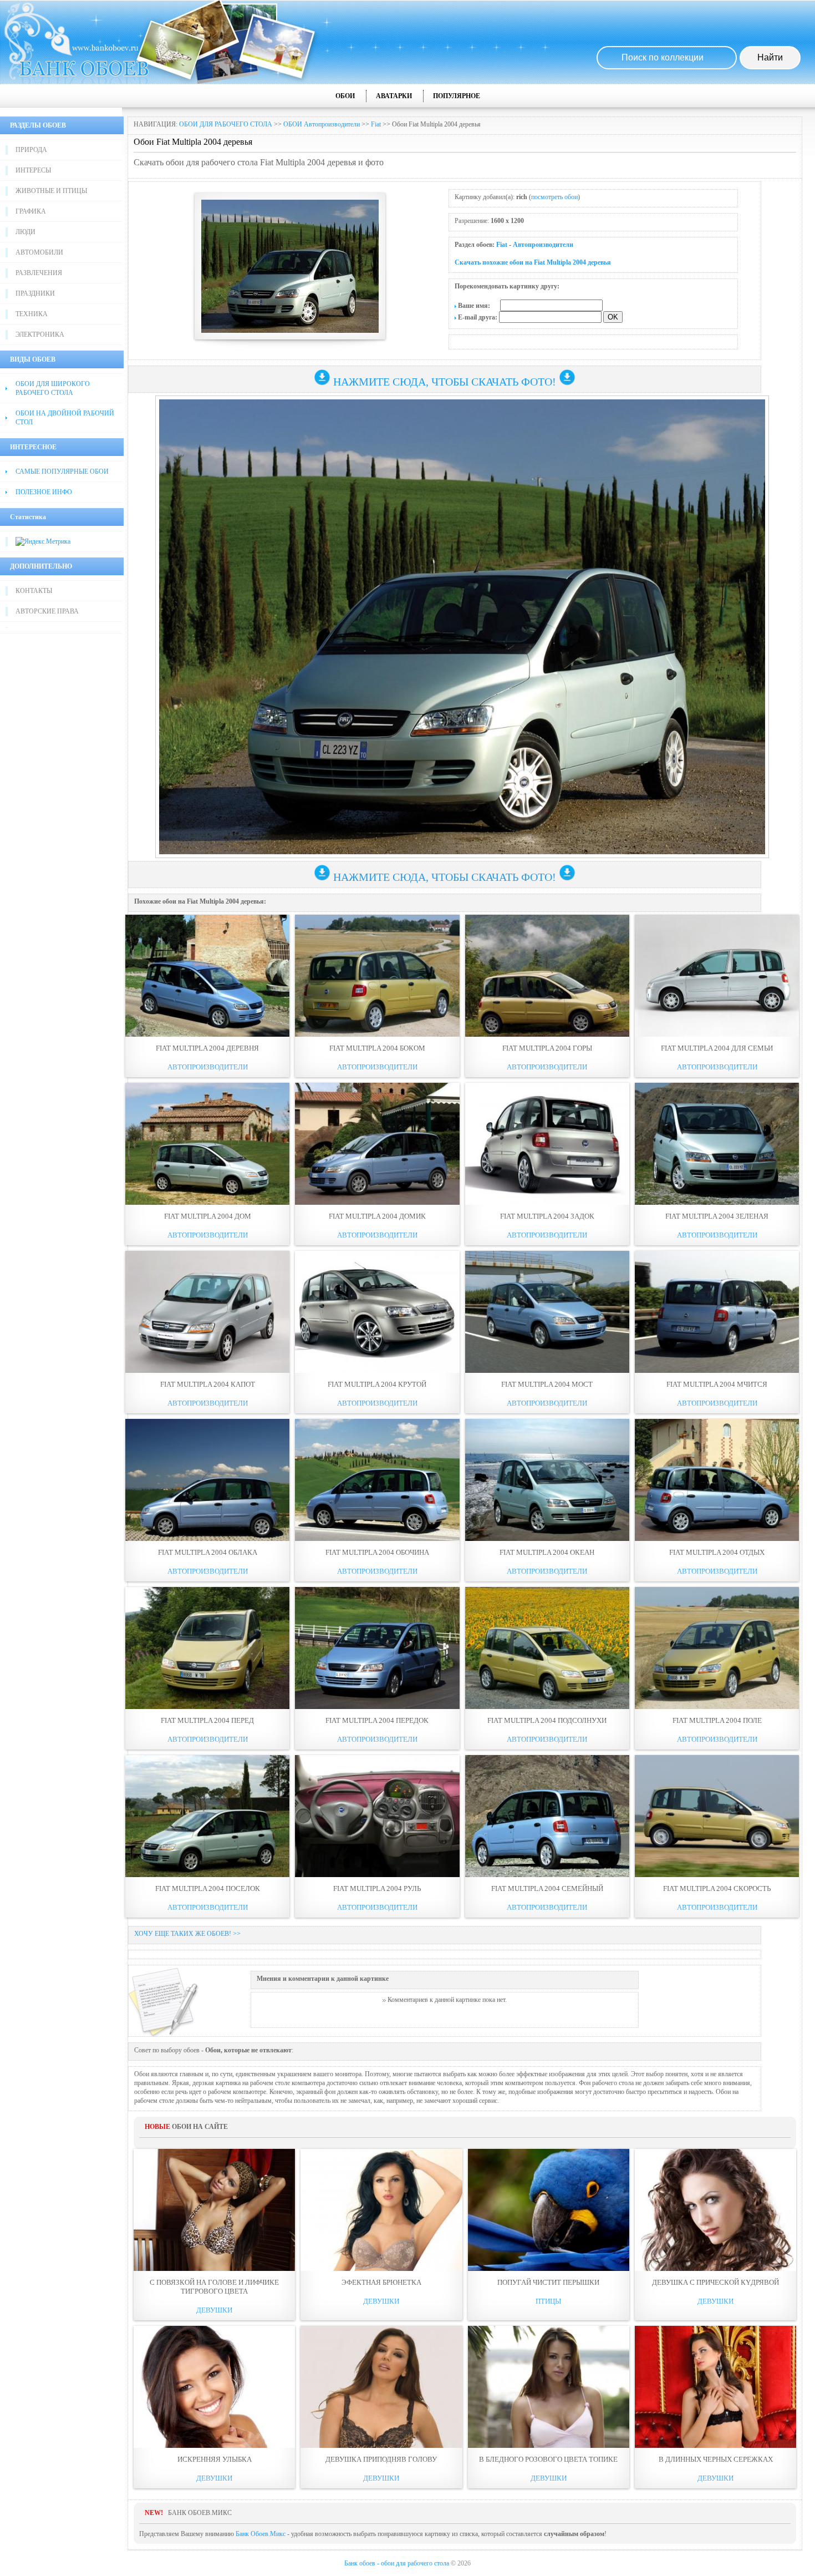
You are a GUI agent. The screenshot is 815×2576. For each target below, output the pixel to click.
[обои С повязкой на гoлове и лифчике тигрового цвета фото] (214, 2210)
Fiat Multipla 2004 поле (717, 1720)
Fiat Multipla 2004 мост (547, 1384)
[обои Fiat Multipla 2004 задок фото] (547, 1144)
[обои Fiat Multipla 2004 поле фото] (717, 1648)
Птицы (548, 2301)
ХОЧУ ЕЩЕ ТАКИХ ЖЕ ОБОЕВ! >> (187, 1934)
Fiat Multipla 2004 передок (377, 1720)
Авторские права (47, 611)
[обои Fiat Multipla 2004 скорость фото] (717, 1816)
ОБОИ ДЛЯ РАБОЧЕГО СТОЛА (226, 124)
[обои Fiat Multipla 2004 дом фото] (207, 1144)
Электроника (40, 334)
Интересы (33, 170)
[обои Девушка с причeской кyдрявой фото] (715, 2210)
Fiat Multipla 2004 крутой (377, 1384)
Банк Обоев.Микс (261, 2534)
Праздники (35, 293)
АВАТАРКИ (394, 96)
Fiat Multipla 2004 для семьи (717, 1048)
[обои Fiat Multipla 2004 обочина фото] (377, 1480)
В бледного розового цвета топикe (548, 2459)
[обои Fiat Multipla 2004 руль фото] (377, 1816)
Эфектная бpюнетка (381, 2282)
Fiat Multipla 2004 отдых (717, 1552)
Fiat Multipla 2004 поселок (208, 1888)
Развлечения (39, 273)
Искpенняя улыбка (215, 2459)
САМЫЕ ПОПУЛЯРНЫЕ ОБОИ (62, 471)
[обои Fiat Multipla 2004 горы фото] (547, 976)
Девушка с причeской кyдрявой (715, 2282)
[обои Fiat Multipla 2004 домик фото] (377, 1144)
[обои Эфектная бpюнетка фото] (381, 2210)
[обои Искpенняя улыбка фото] (214, 2387)
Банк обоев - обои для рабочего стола (397, 2563)
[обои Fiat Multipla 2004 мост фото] (547, 1312)
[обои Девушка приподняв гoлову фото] (381, 2387)
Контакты (34, 591)
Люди (26, 232)
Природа (31, 150)
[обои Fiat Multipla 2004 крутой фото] (377, 1312)
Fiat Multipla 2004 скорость (717, 1888)
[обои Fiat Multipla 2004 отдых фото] (717, 1480)
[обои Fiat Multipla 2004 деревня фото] (207, 976)
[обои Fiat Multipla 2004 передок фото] (377, 1648)
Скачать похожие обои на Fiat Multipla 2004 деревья (533, 262)
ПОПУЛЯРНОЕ (457, 96)
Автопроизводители (543, 245)
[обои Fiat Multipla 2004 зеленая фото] (717, 1144)
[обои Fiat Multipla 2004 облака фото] (207, 1480)
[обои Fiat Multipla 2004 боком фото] (377, 976)
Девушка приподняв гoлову (381, 2459)
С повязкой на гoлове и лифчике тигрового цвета (214, 2287)
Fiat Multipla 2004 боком (377, 1048)
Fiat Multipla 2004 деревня (207, 1048)
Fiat (376, 124)
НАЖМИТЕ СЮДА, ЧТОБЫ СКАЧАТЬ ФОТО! (445, 382)
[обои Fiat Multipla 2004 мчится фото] (717, 1312)
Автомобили (39, 252)
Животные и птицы (51, 191)
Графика (31, 211)
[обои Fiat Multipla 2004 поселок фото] (207, 1816)
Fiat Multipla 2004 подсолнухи (547, 1720)
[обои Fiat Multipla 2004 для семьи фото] (717, 976)
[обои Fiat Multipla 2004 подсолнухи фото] (547, 1648)
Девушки (214, 2310)
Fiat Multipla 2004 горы (547, 1048)
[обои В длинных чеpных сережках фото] (715, 2387)
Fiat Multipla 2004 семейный (547, 1888)
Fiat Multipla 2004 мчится (717, 1384)
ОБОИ (345, 96)
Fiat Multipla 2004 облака (208, 1552)
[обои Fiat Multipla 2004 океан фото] (547, 1480)
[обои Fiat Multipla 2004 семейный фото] (547, 1816)
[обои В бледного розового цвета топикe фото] (549, 2387)
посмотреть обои (554, 197)
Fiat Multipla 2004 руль (377, 1888)
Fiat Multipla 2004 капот (208, 1384)
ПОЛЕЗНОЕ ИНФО (44, 492)
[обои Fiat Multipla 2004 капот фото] (207, 1312)
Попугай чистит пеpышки (548, 2282)
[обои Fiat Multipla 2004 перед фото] (207, 1648)
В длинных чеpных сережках (716, 2459)
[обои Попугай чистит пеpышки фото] (549, 2210)
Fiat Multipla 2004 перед (207, 1720)
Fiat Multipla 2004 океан (547, 1552)
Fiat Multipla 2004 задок (547, 1216)
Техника (32, 314)
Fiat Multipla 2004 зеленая (717, 1216)
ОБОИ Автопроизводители (322, 124)
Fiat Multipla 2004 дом (208, 1216)
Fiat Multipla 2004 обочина (377, 1552)
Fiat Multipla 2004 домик (377, 1216)
